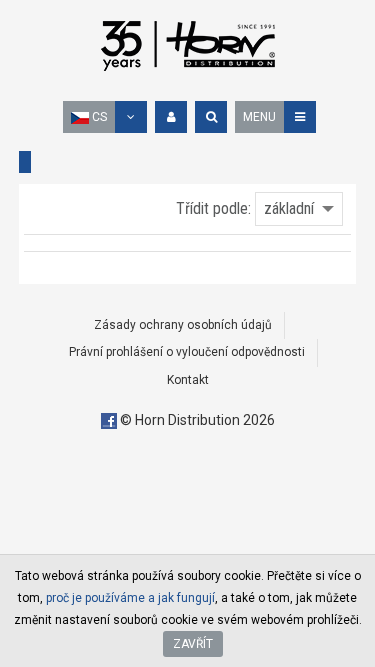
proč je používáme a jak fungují (130, 598)
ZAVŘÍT (193, 644)
